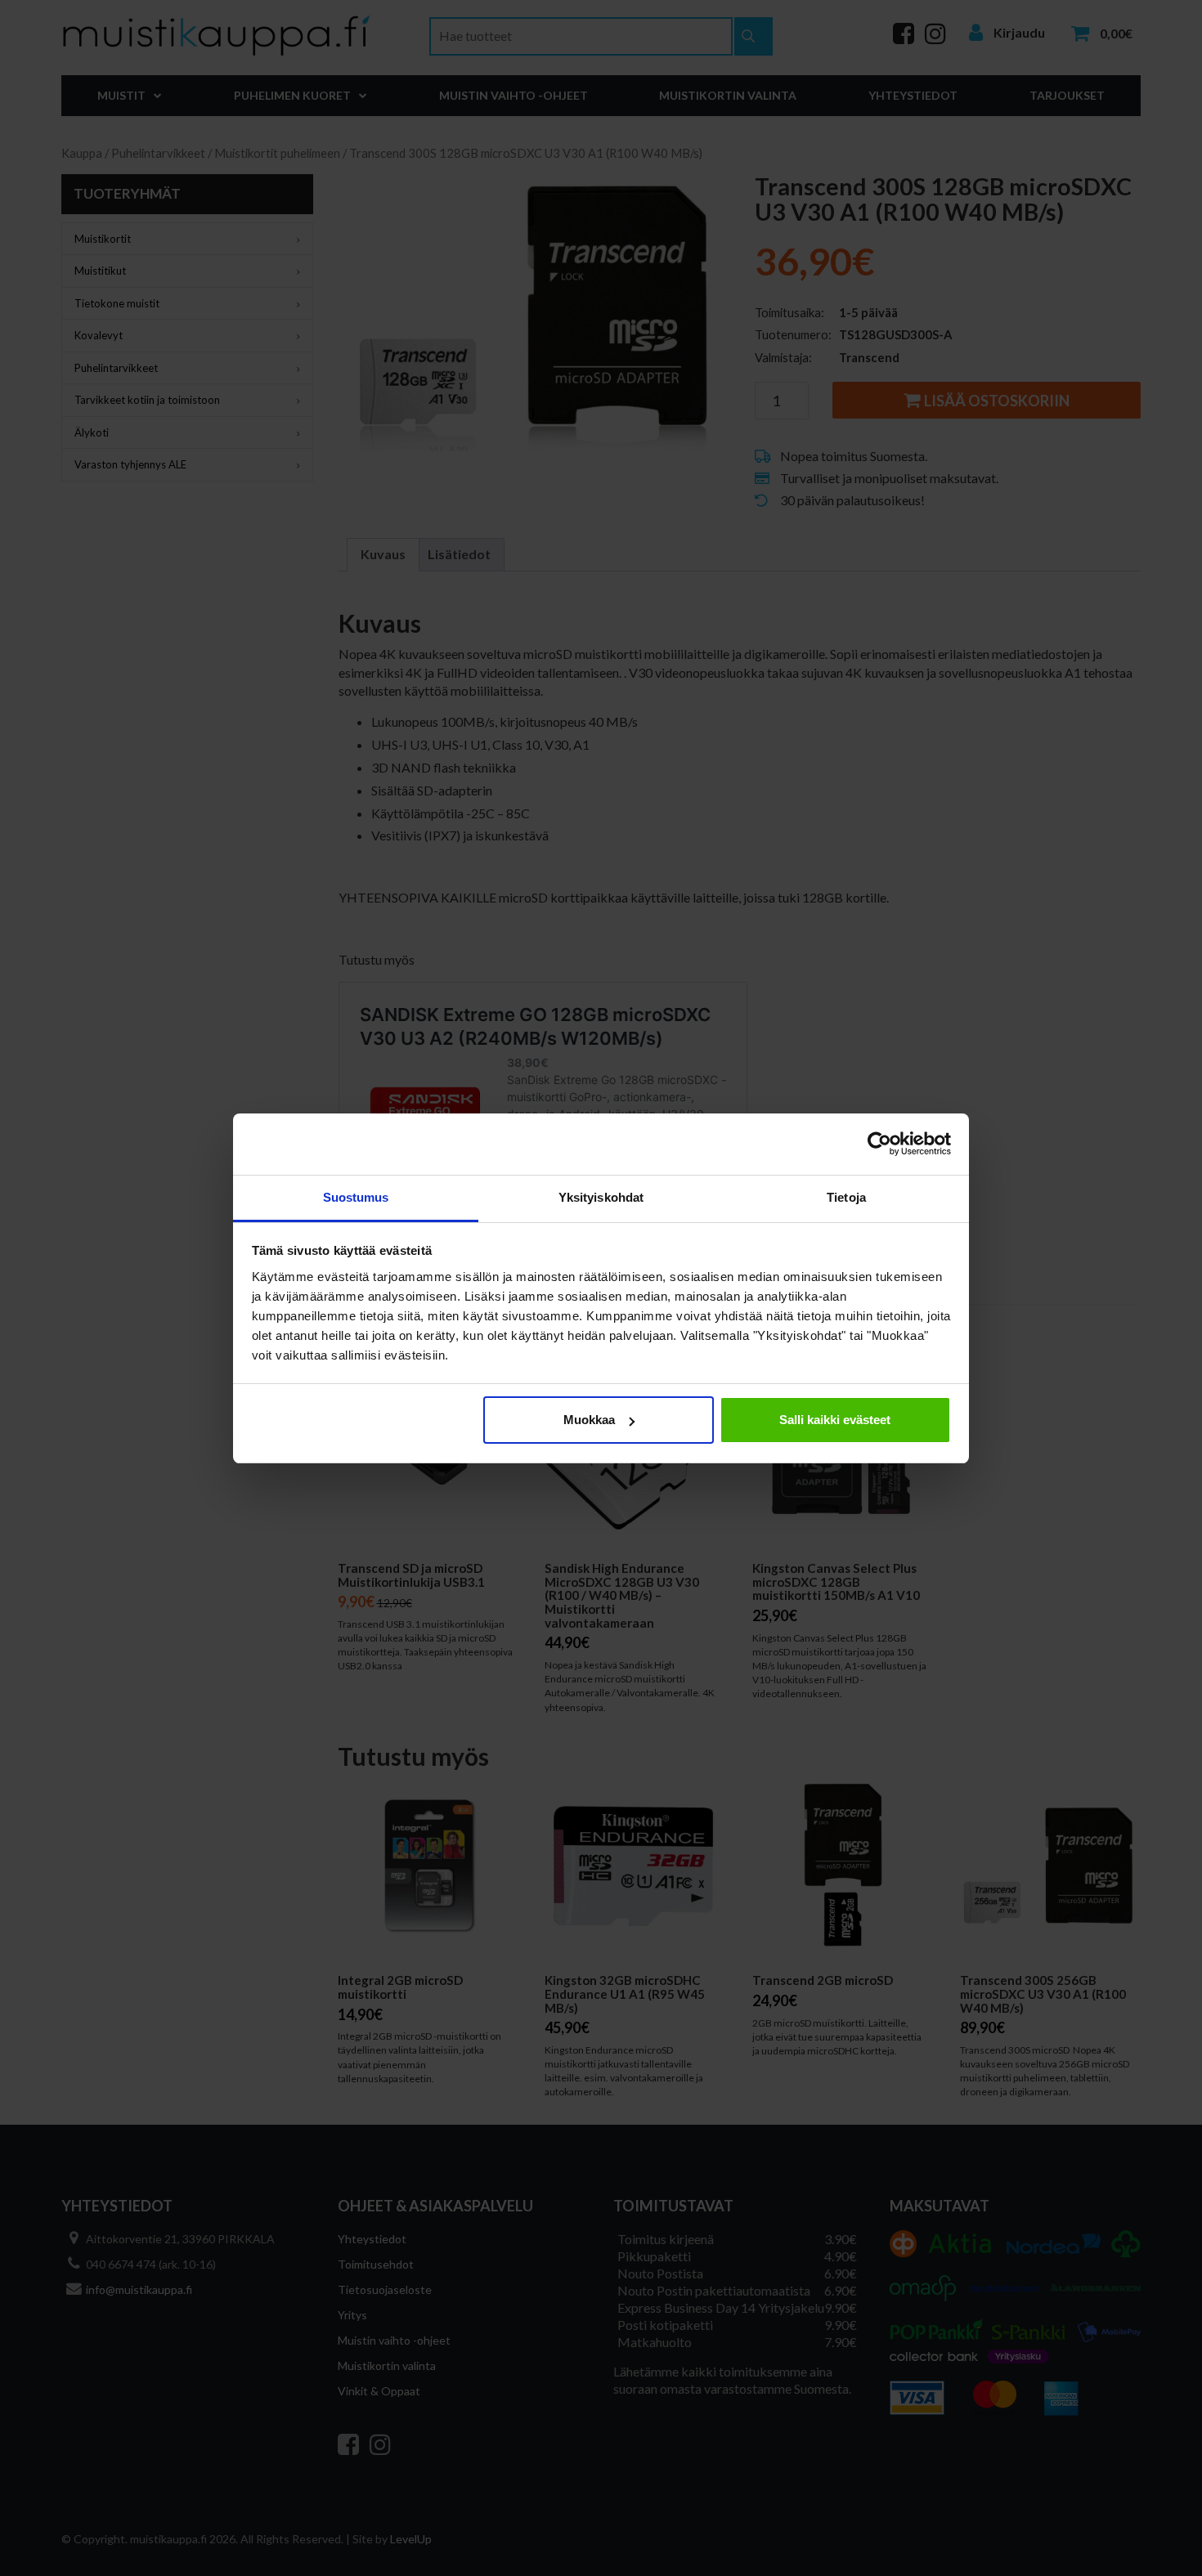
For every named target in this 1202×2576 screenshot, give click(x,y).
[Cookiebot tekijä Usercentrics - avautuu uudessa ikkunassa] (879, 1144)
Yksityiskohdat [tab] (601, 1197)
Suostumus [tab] (356, 1197)
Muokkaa (589, 1420)
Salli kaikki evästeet (835, 1420)
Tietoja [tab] (846, 1197)
